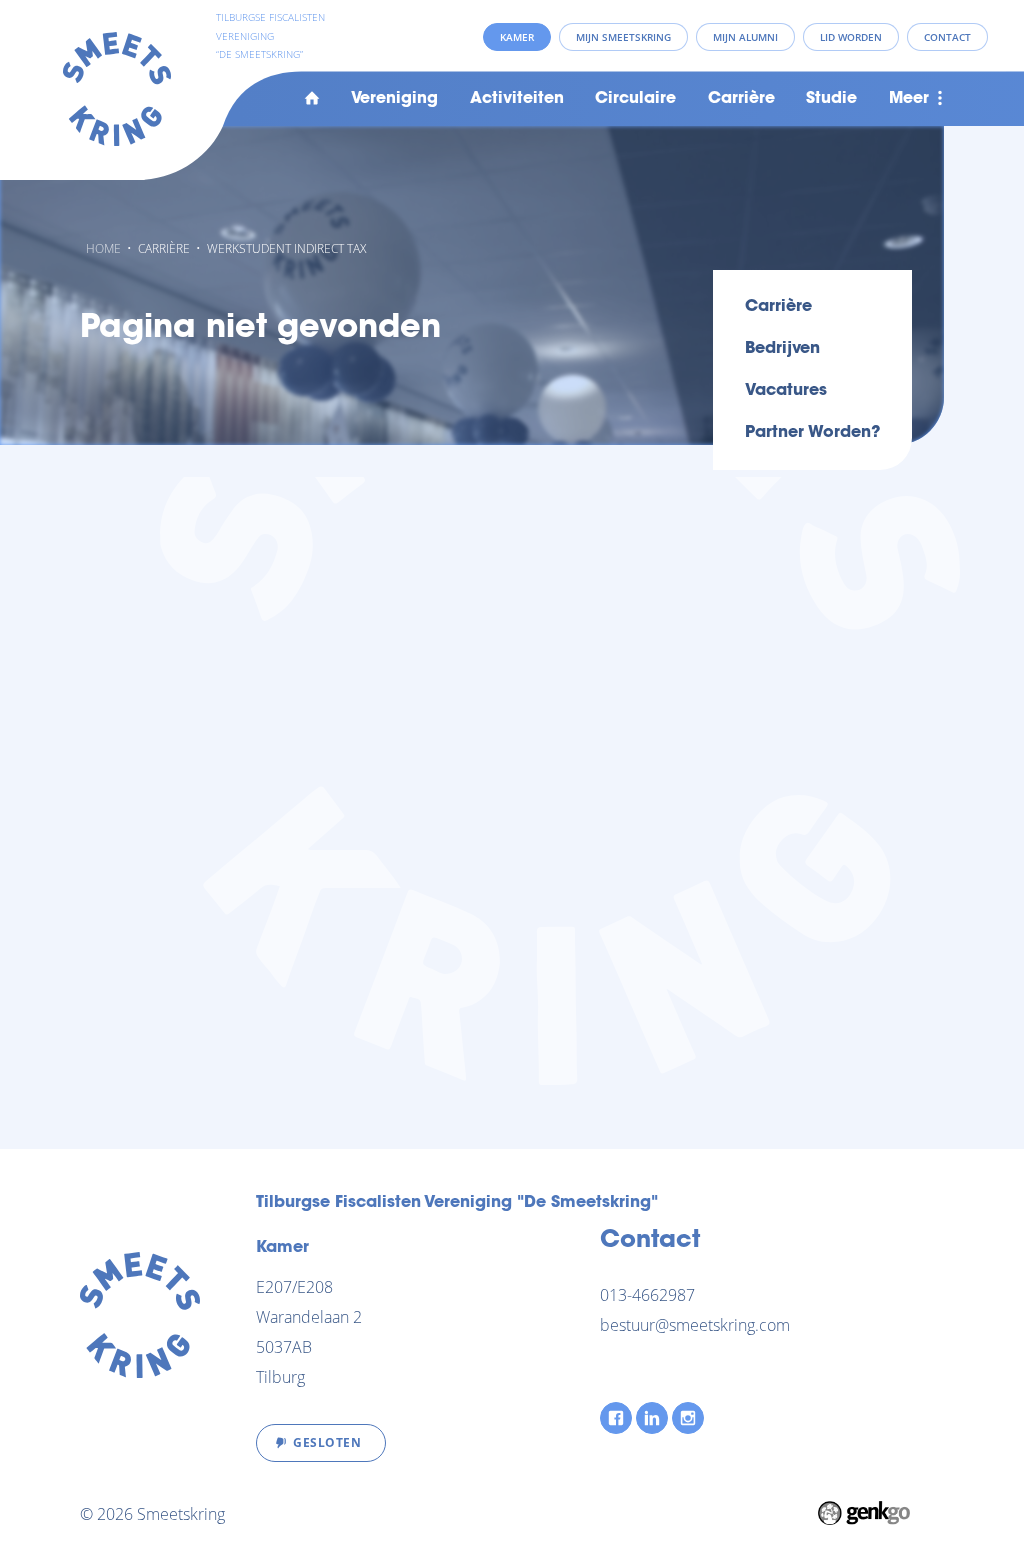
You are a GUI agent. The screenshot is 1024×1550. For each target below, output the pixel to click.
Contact (947, 37)
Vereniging (394, 99)
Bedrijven (782, 349)
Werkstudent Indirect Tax (286, 248)
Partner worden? (812, 433)
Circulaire (635, 99)
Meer (909, 99)
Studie (831, 99)
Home (311, 99)
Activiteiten (517, 99)
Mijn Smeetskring (623, 37)
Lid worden (851, 37)
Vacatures (786, 391)
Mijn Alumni (745, 37)
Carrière (741, 99)
